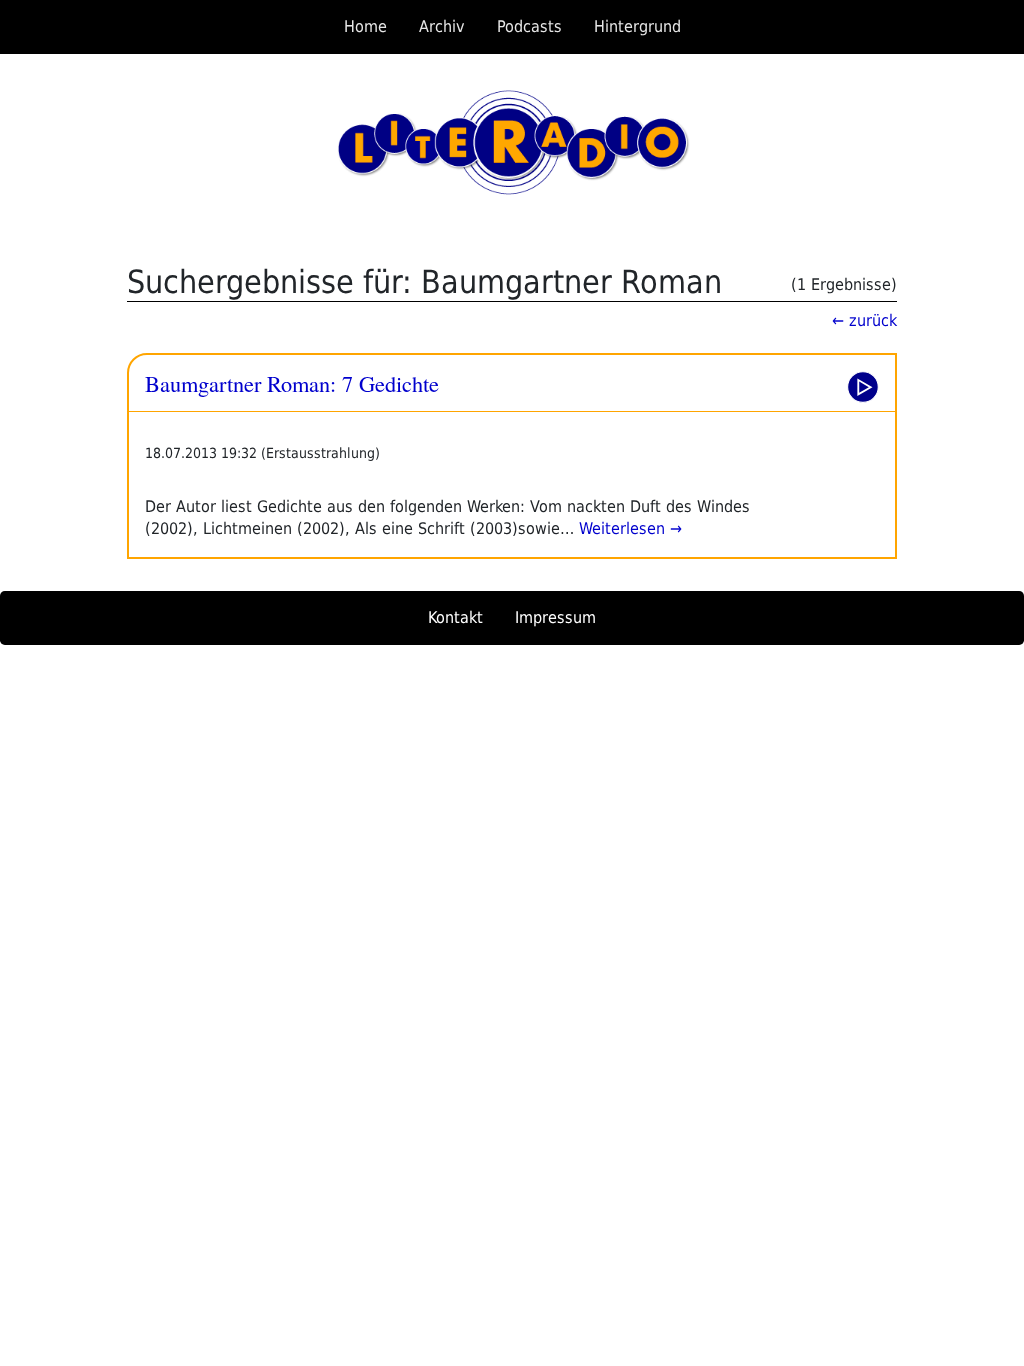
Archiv (442, 26)
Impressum (555, 617)
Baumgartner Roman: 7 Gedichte (292, 383)
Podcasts (529, 26)
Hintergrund (637, 26)
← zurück (864, 320)
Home (365, 26)
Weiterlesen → (628, 528)
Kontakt (455, 617)
